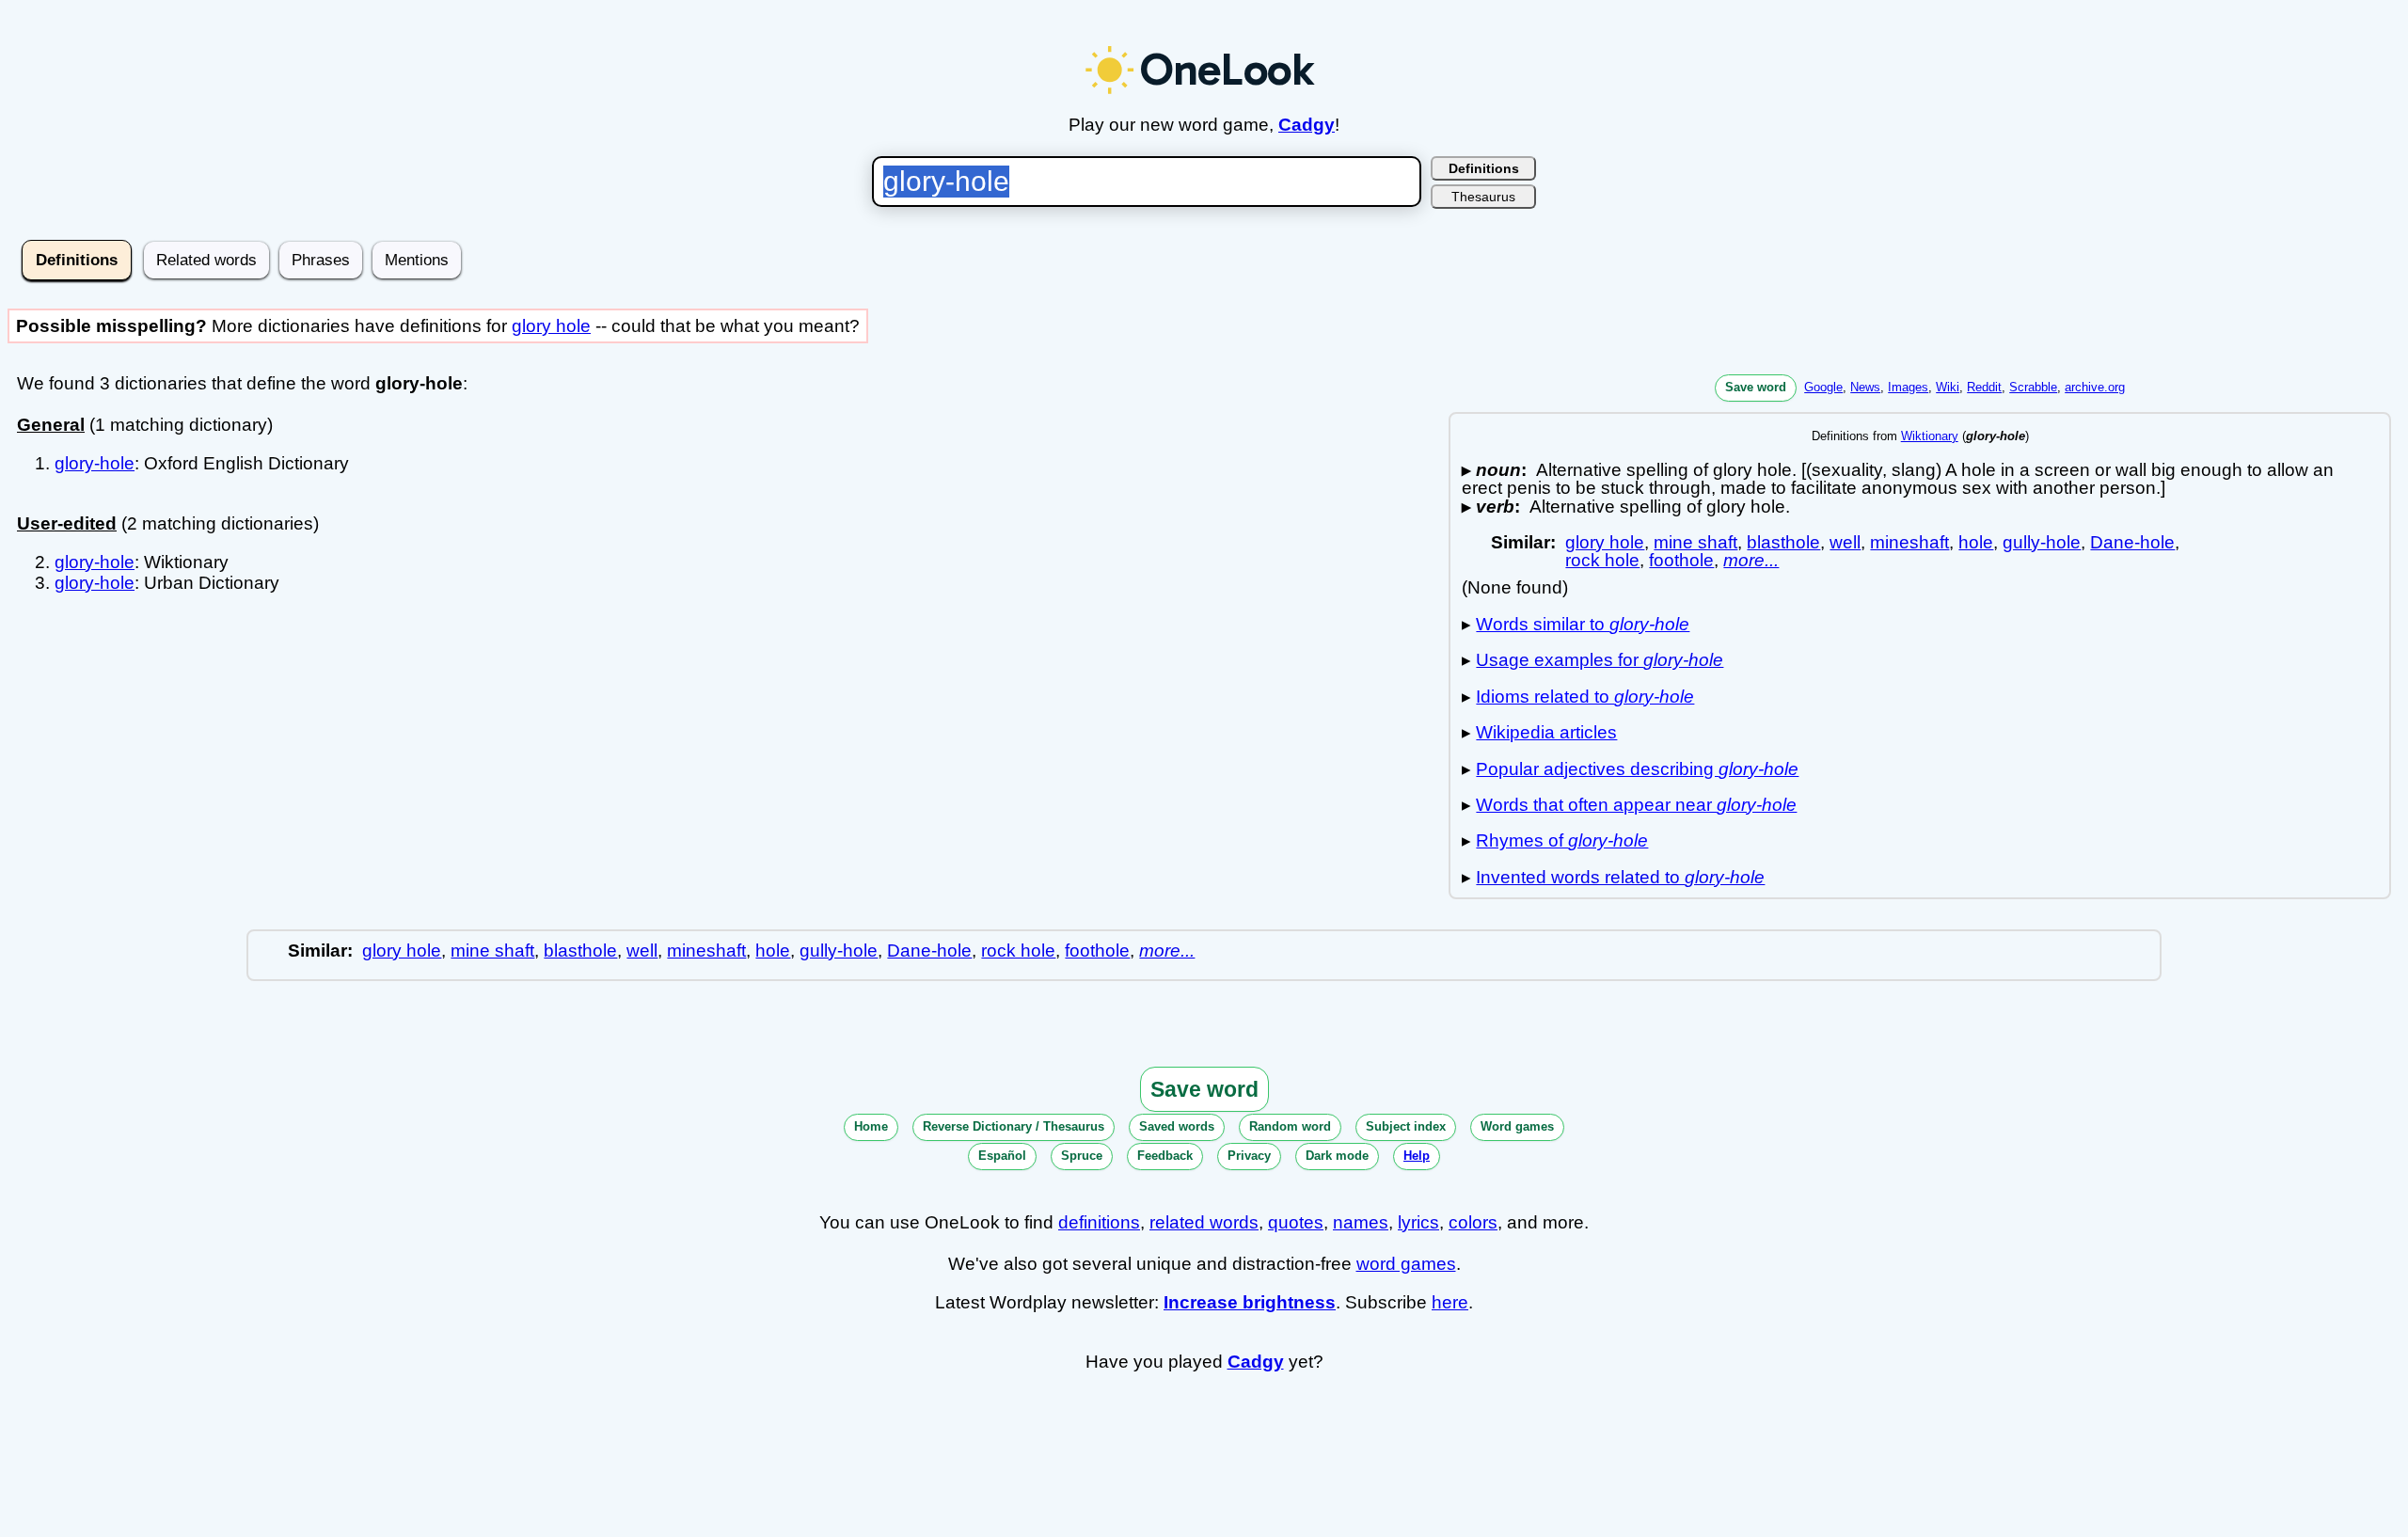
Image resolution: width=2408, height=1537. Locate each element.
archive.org (2095, 387)
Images (1908, 387)
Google (1823, 387)
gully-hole (2042, 542)
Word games (1517, 1126)
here (1450, 1302)
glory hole (551, 326)
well (1845, 542)
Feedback (1165, 1156)
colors (1473, 1222)
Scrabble (2033, 387)
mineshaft (1909, 542)
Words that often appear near (1636, 805)
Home (871, 1126)
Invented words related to (1620, 877)
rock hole (1602, 560)
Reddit (1984, 387)
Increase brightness (1250, 1302)
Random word (1290, 1126)
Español (1002, 1156)
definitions (1099, 1222)
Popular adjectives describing (1637, 769)
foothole (1681, 560)
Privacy (1249, 1156)
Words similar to (1583, 624)
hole (1976, 542)
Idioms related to (1585, 697)
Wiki (1948, 387)
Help (1417, 1156)
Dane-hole (2132, 542)
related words (1204, 1222)
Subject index (1406, 1126)
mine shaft (1695, 542)
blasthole (1783, 542)
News (1865, 387)
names (1361, 1222)
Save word (1756, 387)
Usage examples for (1600, 660)
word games (1406, 1264)
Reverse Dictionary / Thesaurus (1014, 1126)
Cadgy (1307, 125)
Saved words (1177, 1126)
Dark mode (1337, 1156)
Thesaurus (1483, 197)
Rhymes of (1562, 840)
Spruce (1082, 1156)
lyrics (1418, 1222)
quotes (1296, 1222)
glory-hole (95, 463)
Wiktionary (1930, 436)
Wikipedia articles (1546, 732)
